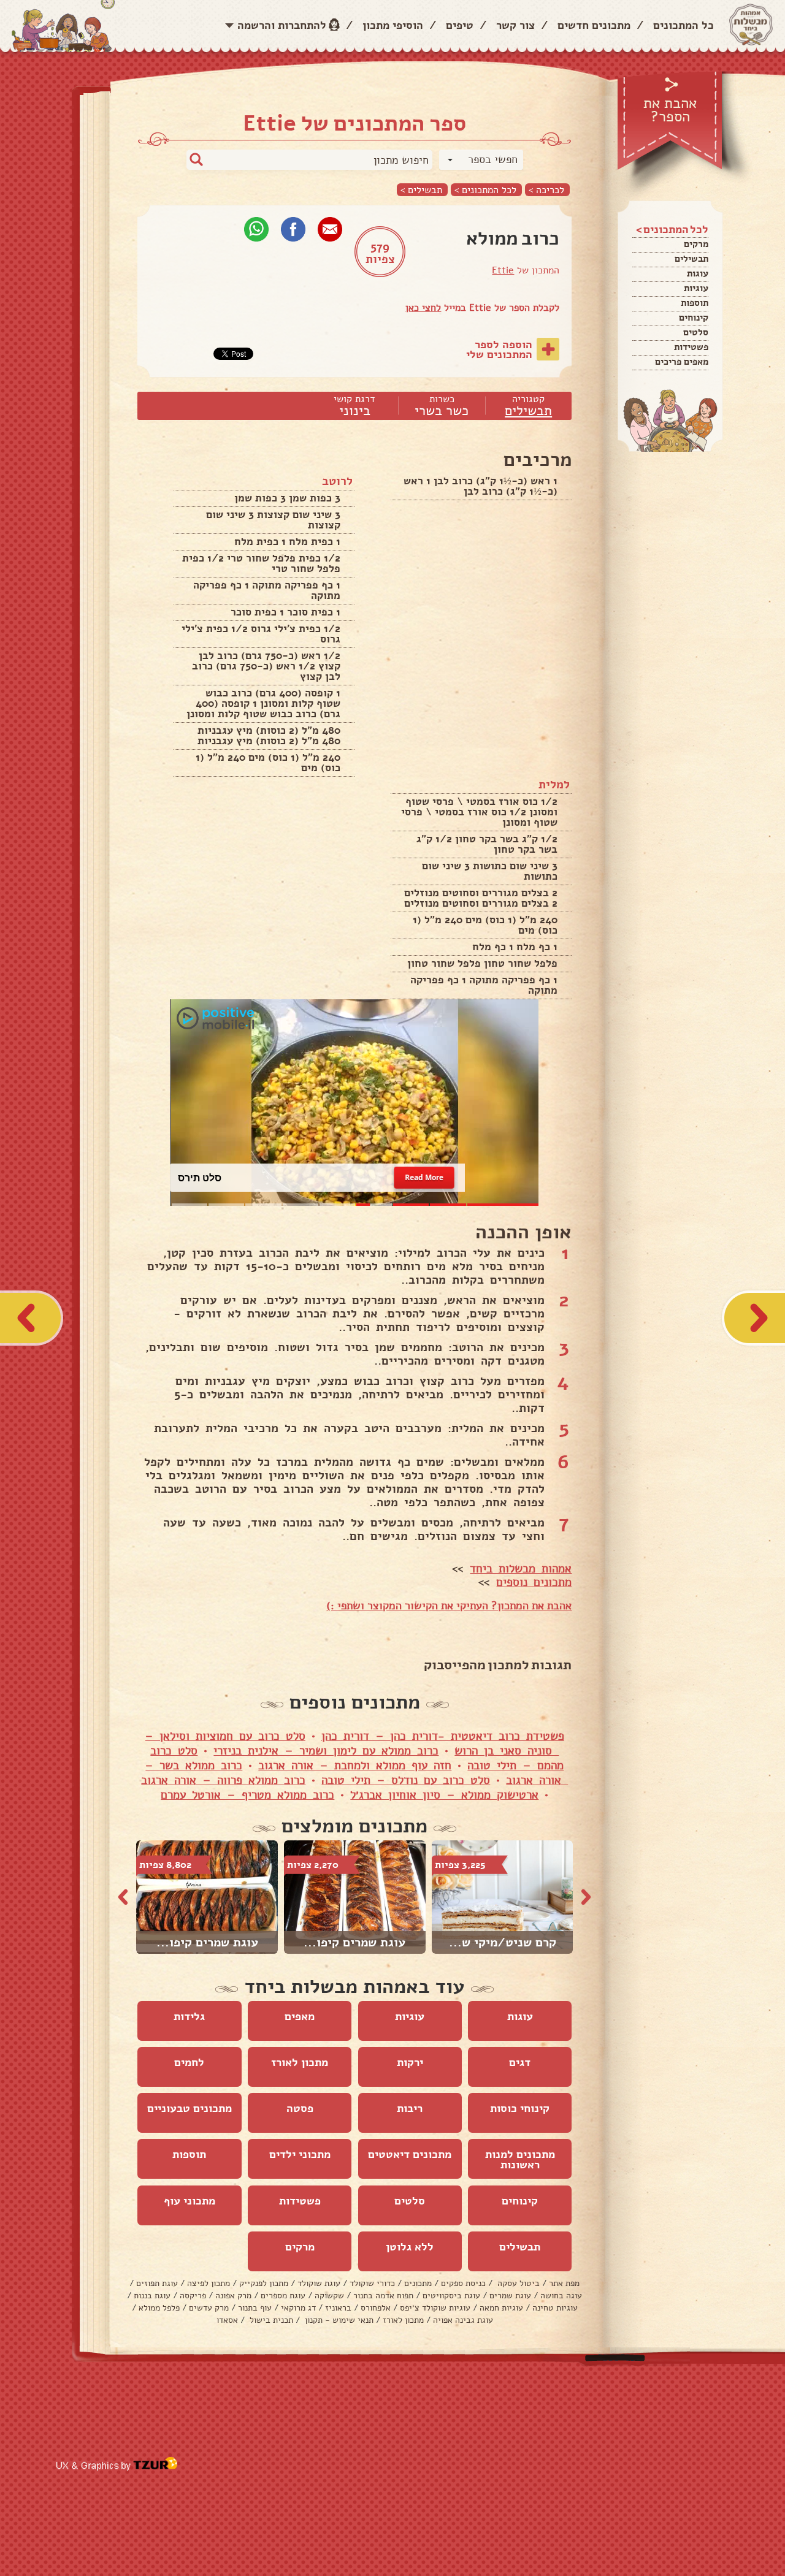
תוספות (695, 303)
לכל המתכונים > (485, 190)
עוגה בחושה (561, 2296)
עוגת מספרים (283, 2296)
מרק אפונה (233, 2296)
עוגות (698, 273)
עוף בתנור (255, 2308)
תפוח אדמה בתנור (383, 2296)
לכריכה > (546, 190)
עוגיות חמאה (501, 2308)
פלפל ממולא (159, 2308)
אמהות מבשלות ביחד (521, 1569)
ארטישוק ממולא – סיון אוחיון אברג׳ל (444, 1795)
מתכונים (418, 2283)
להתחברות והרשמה (282, 25)
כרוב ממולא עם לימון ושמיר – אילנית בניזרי (326, 1751)
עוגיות (696, 288)
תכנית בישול (270, 2320)
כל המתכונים (684, 25)
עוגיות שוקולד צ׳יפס (435, 2308)
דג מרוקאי (298, 2308)
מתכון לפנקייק (264, 2283)
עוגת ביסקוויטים (451, 2296)
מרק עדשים (209, 2308)
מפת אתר (564, 2283)
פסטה (300, 2108)
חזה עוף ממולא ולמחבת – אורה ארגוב (355, 1766)
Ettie (503, 270)
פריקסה (193, 2296)
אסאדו (227, 2320)
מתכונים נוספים (534, 1582)
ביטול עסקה (517, 2283)
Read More (424, 1177)
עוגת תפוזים (157, 2283)
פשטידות (691, 347)
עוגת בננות (152, 2296)
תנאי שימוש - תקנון (338, 2320)
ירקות (410, 2062)
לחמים (189, 2062)
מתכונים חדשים (594, 25)
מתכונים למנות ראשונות (520, 2159)
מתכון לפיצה (209, 2283)
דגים (520, 2062)
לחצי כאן (423, 308)
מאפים (300, 2016)
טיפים (460, 25)
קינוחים (694, 318)
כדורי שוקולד (372, 2283)
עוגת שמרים (510, 2296)
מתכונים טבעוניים (190, 2108)
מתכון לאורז (300, 2062)
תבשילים (691, 259)
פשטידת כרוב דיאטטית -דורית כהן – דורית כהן (443, 1736)
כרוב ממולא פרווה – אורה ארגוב (223, 1780)
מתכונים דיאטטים (410, 2154)
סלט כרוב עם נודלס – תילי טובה (406, 1780)
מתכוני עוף (190, 2201)
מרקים (696, 244)
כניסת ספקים (463, 2283)
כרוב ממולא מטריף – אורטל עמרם (247, 1795)
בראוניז (338, 2308)
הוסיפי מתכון (393, 25)
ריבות (410, 2108)
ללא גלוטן (410, 2247)
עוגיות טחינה (555, 2308)
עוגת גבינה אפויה (463, 2320)
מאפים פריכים (682, 362)
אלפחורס (376, 2308)
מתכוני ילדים (300, 2154)
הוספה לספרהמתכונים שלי (499, 349)
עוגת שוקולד (319, 2283)
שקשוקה (329, 2296)
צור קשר (515, 25)
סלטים (696, 332)
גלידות (189, 2016)
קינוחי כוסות (520, 2108)
